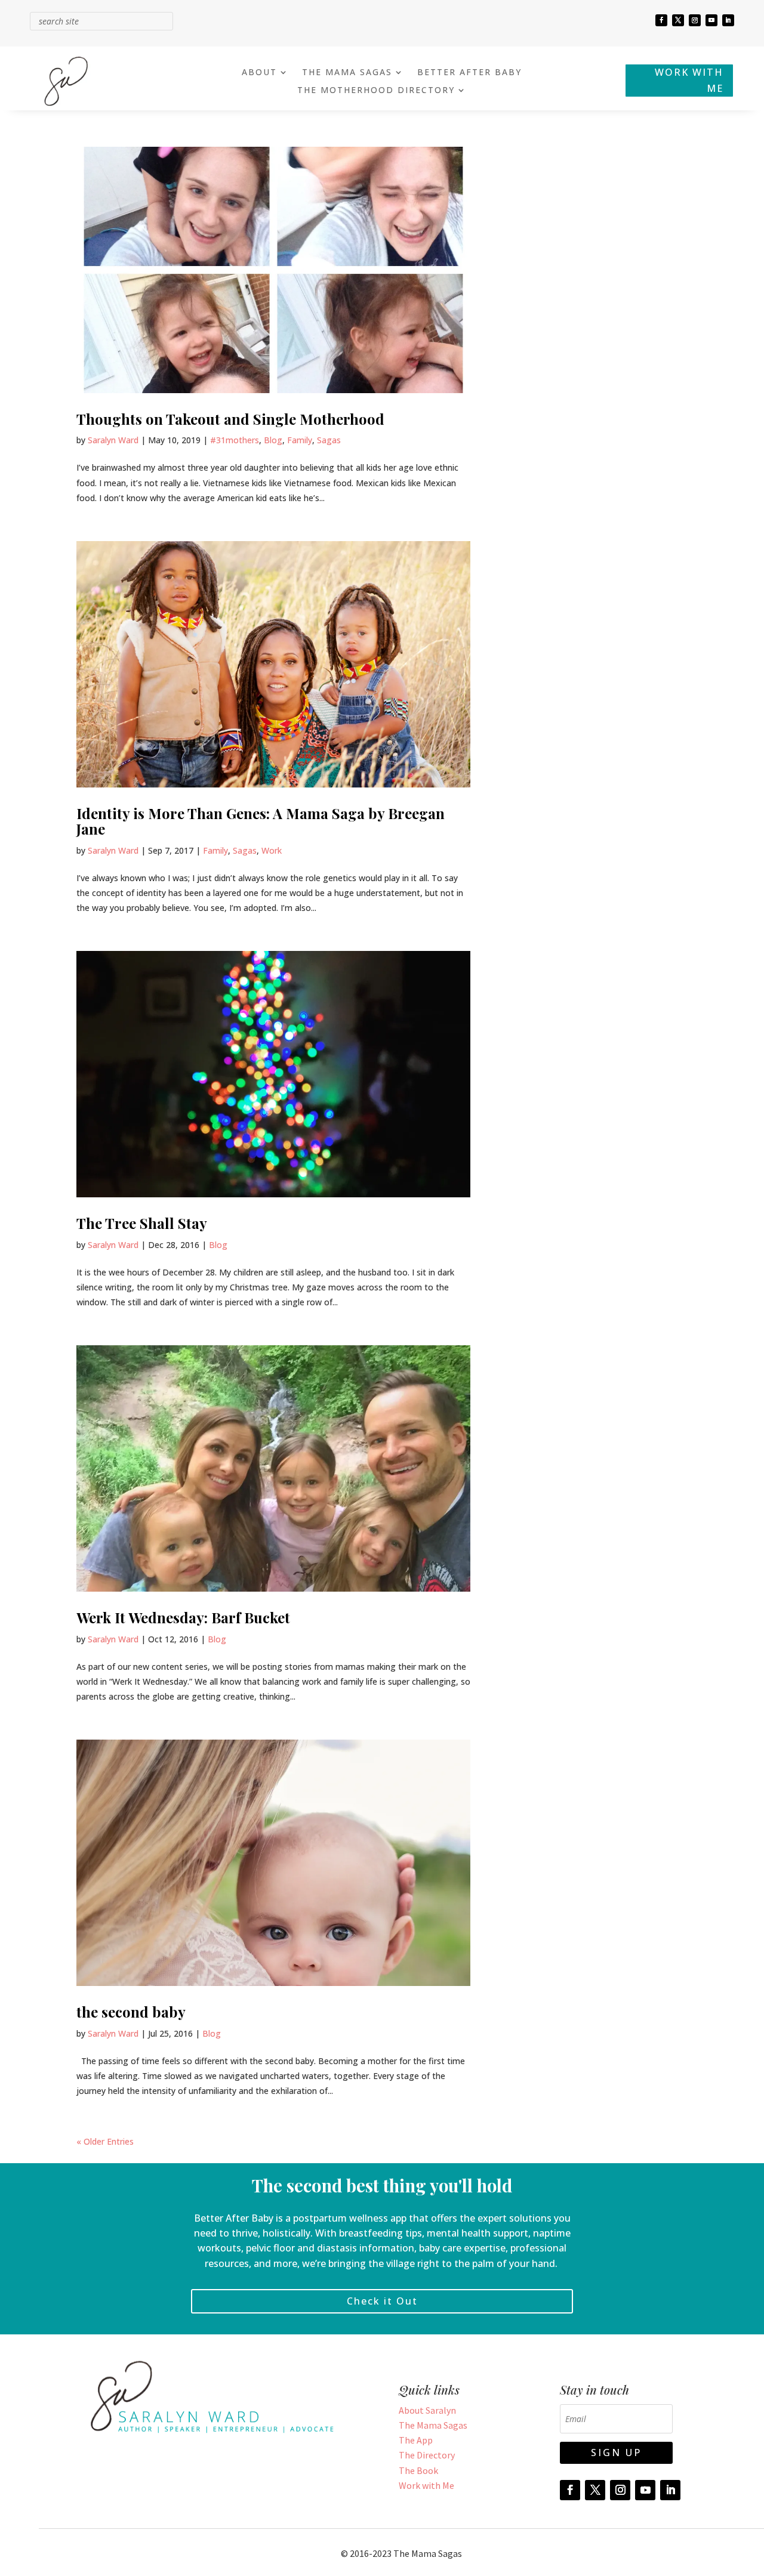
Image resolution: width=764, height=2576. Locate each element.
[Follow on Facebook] (661, 20)
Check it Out (382, 2301)
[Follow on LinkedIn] (728, 20)
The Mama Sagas (433, 2425)
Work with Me (426, 2485)
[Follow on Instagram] (695, 20)
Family (300, 440)
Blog (273, 440)
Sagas (329, 440)
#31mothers (235, 440)
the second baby (131, 2012)
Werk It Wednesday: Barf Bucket (183, 1617)
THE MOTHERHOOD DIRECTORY (376, 91)
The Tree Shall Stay (142, 1223)
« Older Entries (105, 2141)
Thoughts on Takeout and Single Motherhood (230, 419)
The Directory (427, 2455)
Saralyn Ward (113, 440)
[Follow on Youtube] (711, 20)
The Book (418, 2470)
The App (416, 2440)
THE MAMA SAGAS (347, 73)
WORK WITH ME (689, 80)
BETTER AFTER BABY (469, 73)
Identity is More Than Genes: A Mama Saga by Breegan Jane (261, 821)
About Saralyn (427, 2410)
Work (272, 850)
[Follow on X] (678, 20)
